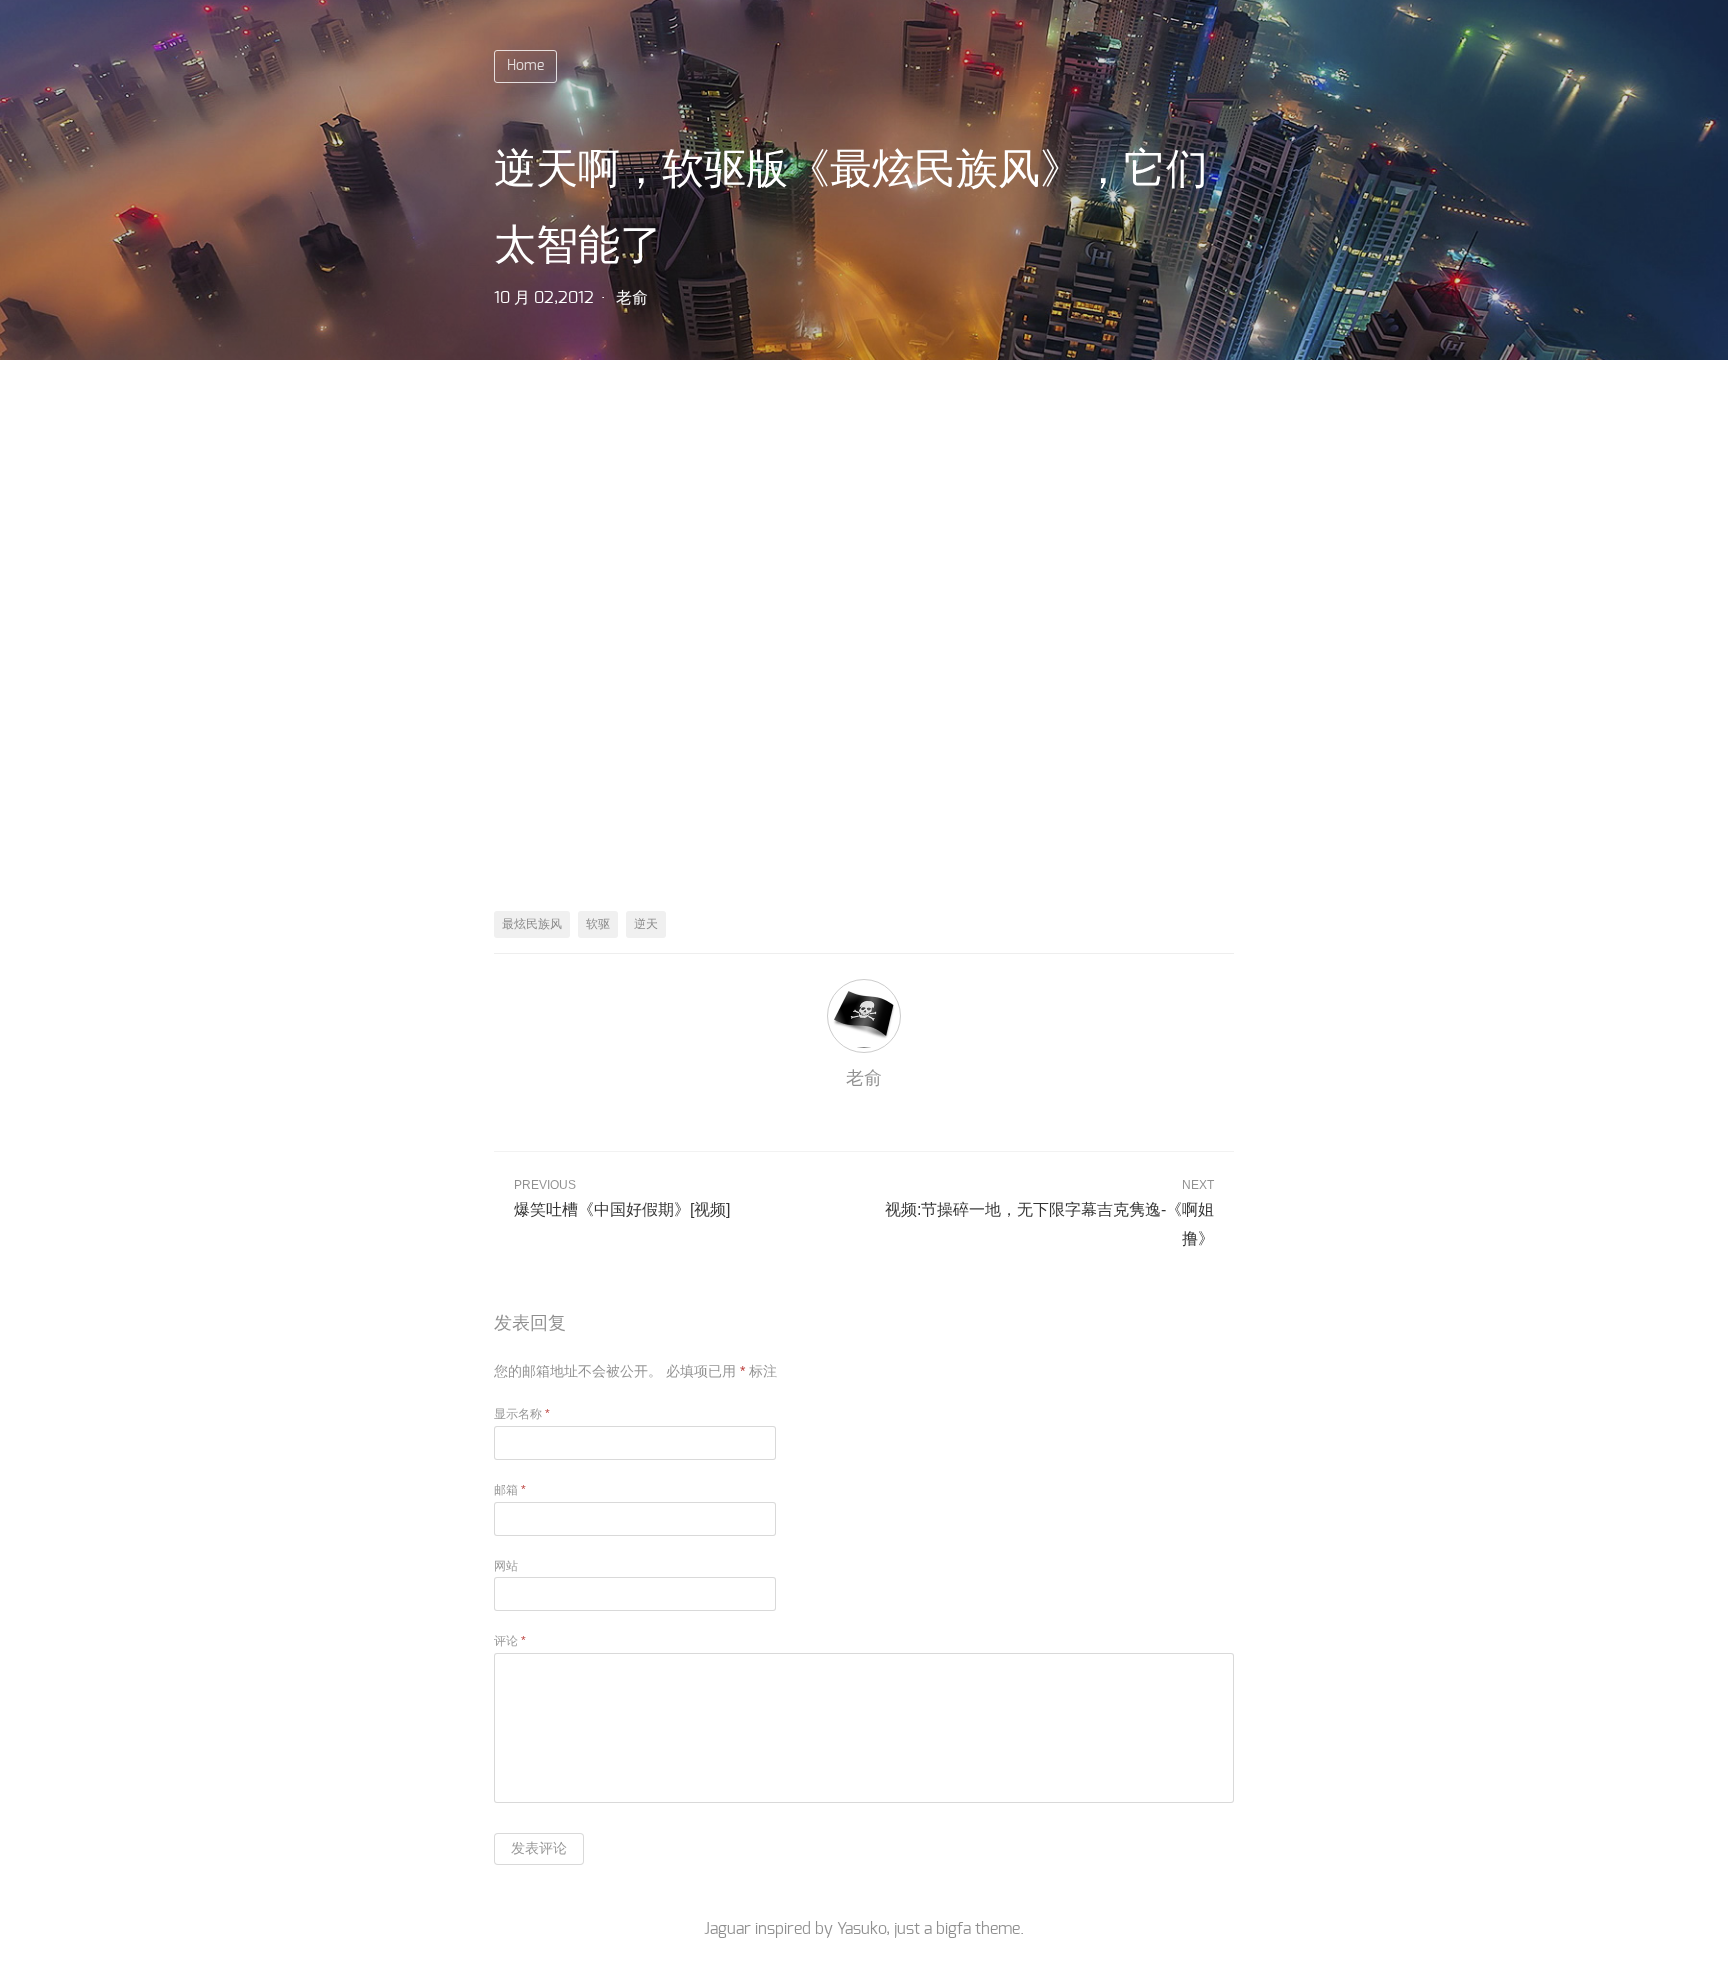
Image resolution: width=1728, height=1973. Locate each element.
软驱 (598, 924)
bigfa (953, 1929)
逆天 (646, 924)
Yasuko (861, 1929)
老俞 (632, 298)
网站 (506, 1566)
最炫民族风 (532, 924)
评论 (510, 1641)
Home (525, 66)
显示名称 (522, 1414)
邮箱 (510, 1490)
